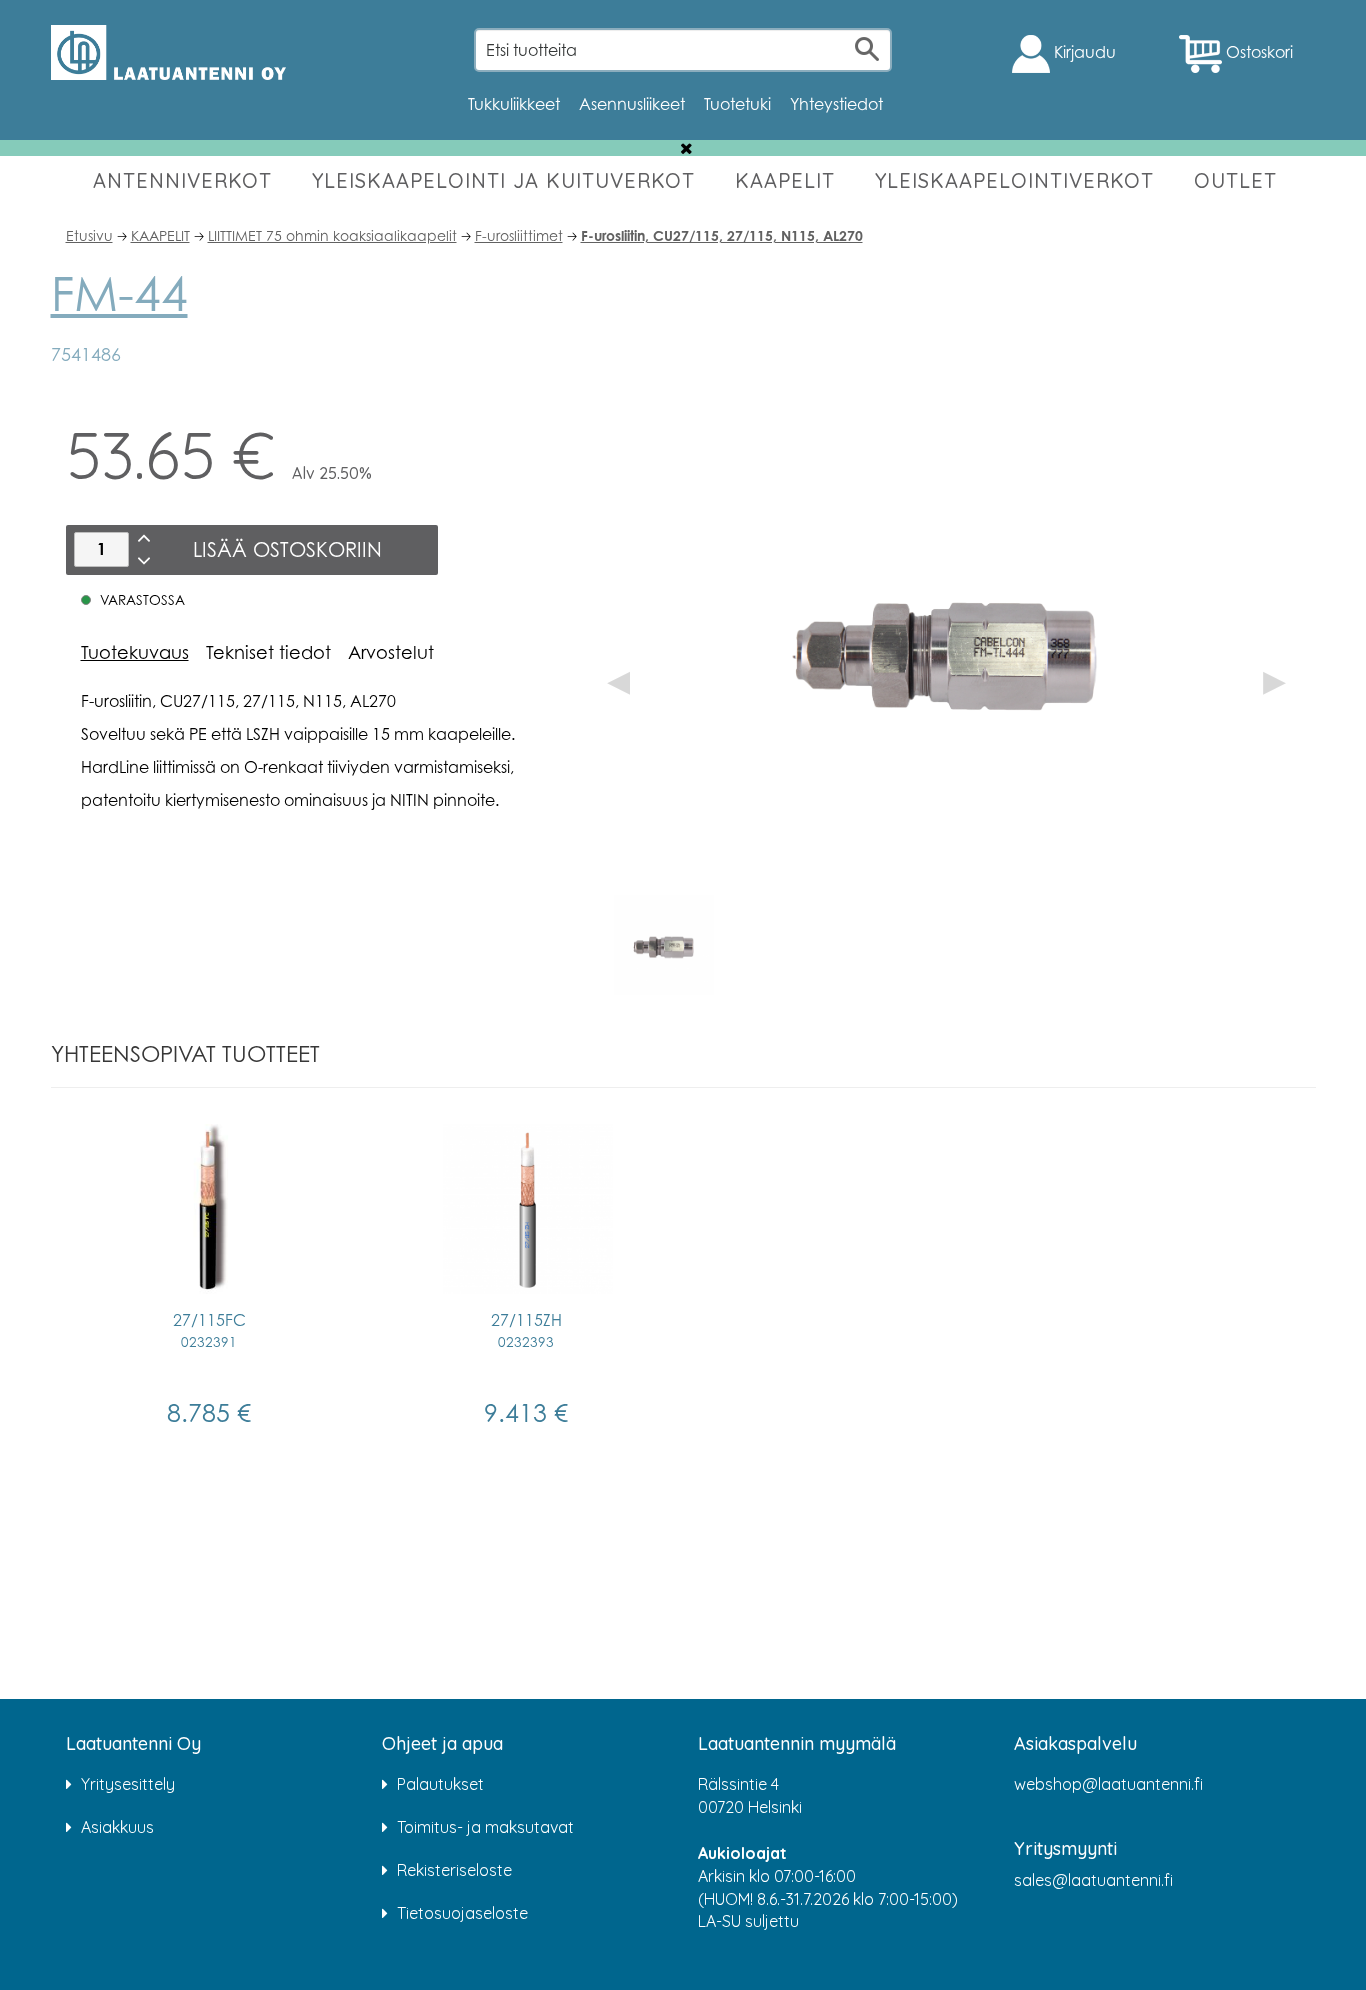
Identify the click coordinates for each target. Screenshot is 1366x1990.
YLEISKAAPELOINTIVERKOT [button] (1014, 180)
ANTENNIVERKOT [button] (182, 180)
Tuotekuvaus (135, 652)
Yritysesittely (128, 1784)
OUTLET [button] (1235, 180)
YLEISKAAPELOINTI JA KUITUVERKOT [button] (503, 180)
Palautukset (440, 1784)
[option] (664, 945)
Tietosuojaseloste (462, 1913)
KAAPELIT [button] (785, 180)
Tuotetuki (737, 104)
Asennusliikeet (632, 104)
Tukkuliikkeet (514, 104)
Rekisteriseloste (454, 1870)
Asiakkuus (117, 1827)
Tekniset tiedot (268, 652)
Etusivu (89, 235)
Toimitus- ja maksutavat (485, 1827)
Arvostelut (391, 652)
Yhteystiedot (836, 104)
